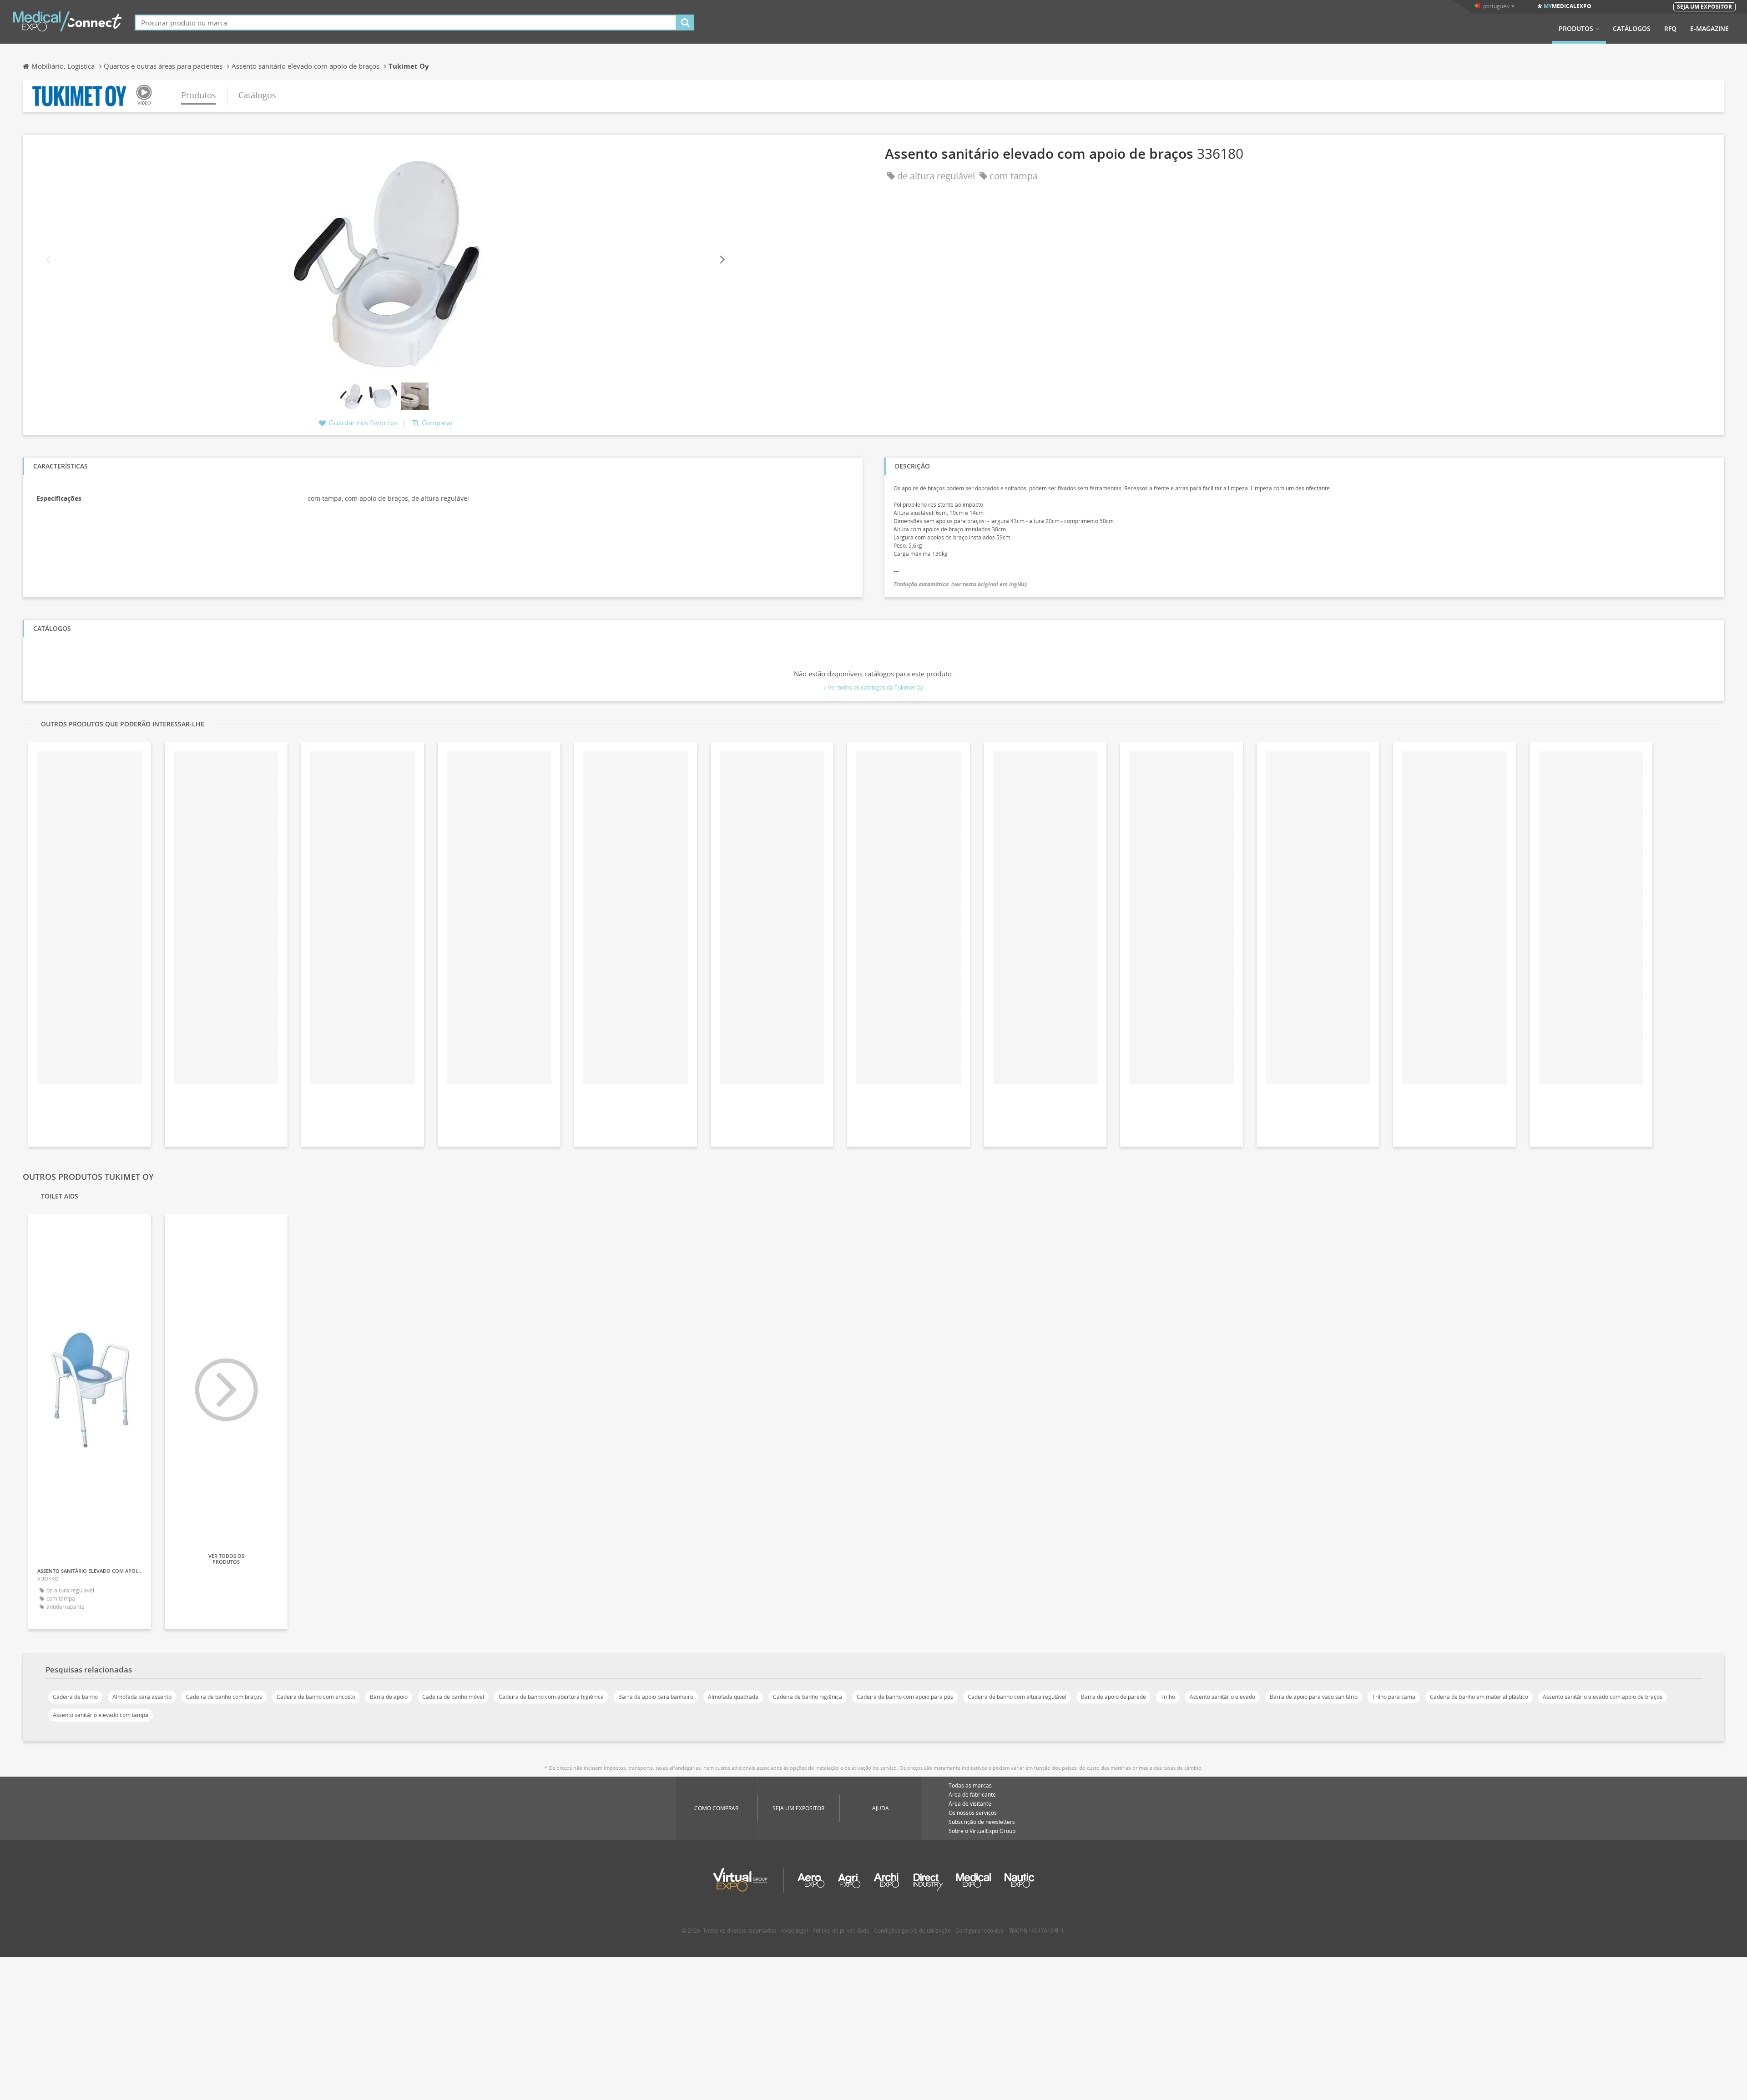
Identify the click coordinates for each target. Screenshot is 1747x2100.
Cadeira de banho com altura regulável (1017, 1697)
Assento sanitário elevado (1222, 1697)
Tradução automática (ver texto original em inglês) (960, 584)
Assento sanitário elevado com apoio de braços (1603, 1697)
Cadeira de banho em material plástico (1479, 1697)
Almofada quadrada (733, 1697)
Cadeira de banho (75, 1697)
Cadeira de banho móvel (453, 1697)
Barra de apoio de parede (1113, 1697)
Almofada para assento (142, 1697)
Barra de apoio (389, 1697)
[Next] (722, 260)
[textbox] (406, 23)
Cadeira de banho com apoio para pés (905, 1697)
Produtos (1576, 29)
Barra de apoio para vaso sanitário (1314, 1697)
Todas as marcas (970, 1785)
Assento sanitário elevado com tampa (101, 1715)
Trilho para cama (1394, 1697)
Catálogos (1632, 29)
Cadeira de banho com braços (224, 1697)
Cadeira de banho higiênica (808, 1697)
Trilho (1168, 1697)
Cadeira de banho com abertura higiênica (551, 1697)
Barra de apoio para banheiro (656, 1697)
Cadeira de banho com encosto (316, 1697)
